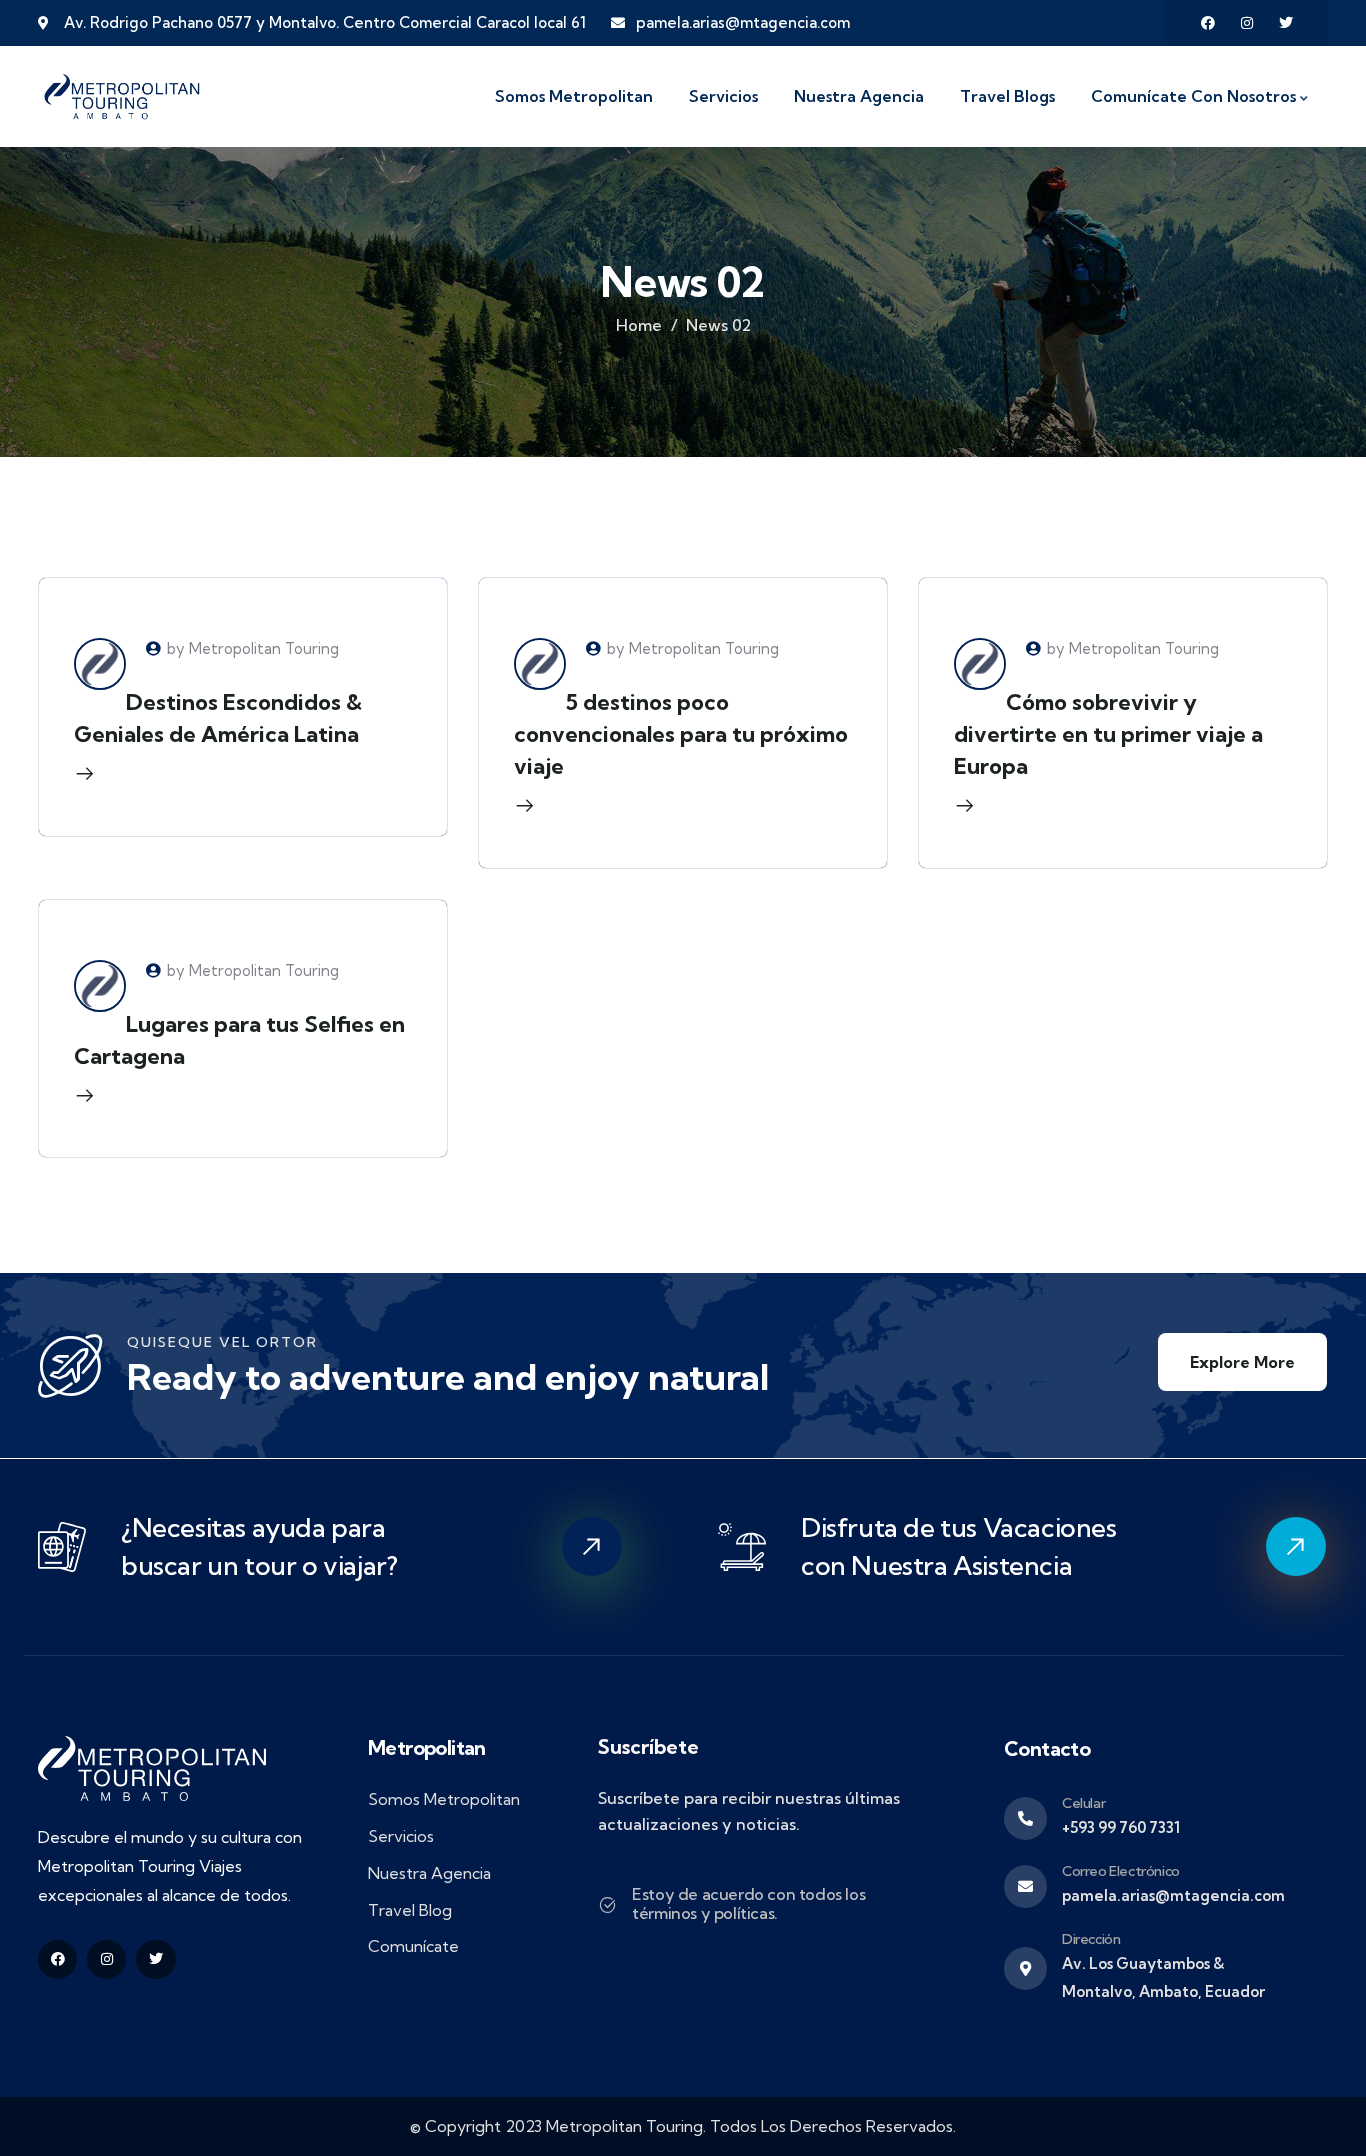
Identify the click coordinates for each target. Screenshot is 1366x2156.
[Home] (122, 96)
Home (639, 325)
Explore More (1242, 1362)
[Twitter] (1286, 23)
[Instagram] (1247, 23)
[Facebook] (1208, 23)
